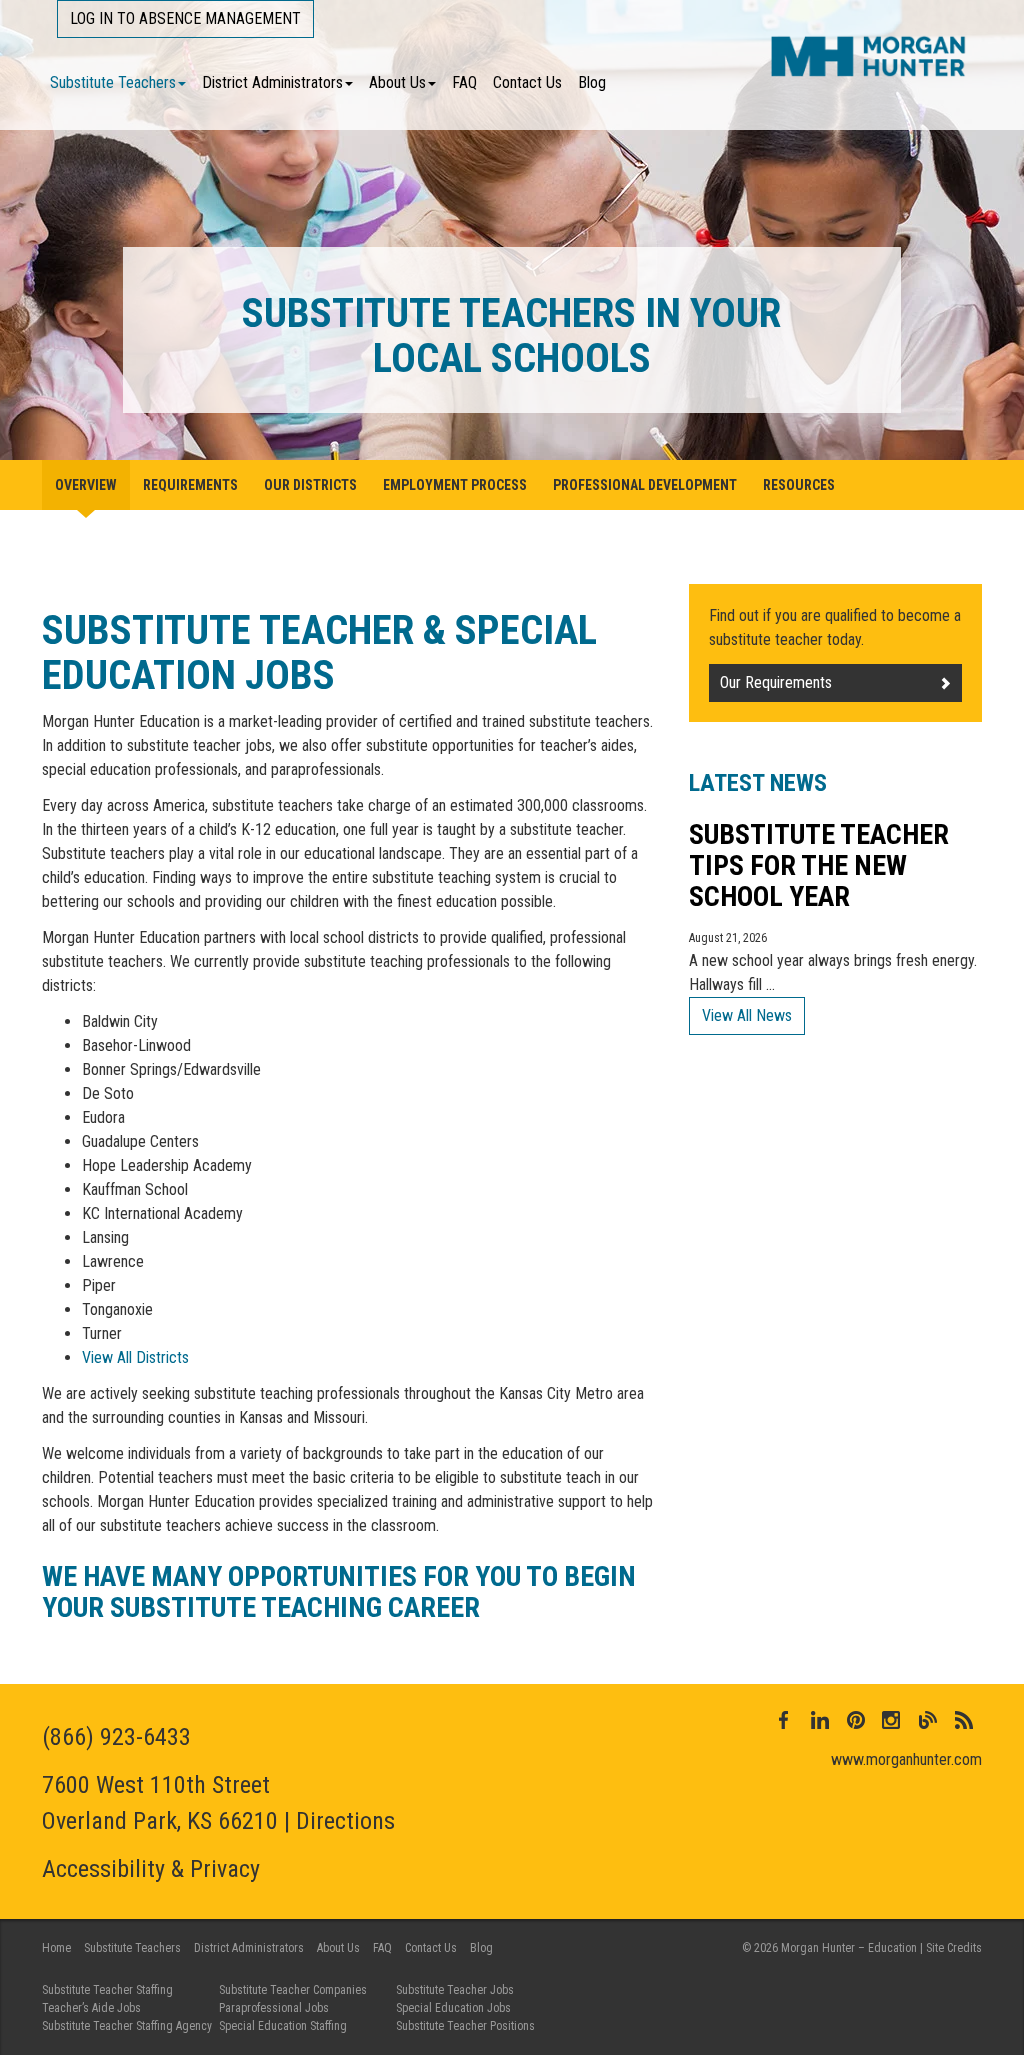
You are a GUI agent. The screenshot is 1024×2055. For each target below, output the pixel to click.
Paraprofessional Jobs (274, 2008)
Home (56, 1948)
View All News (747, 1015)
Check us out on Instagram (892, 1720)
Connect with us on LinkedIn (820, 1720)
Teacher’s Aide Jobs (91, 2008)
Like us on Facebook (784, 1720)
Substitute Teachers (113, 82)
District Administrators (272, 82)
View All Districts (135, 1357)
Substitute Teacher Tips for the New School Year (819, 866)
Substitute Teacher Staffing (107, 1990)
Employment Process (455, 485)
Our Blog (928, 1720)
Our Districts (310, 485)
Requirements (190, 485)
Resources (799, 485)
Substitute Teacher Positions (465, 2026)
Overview (86, 485)
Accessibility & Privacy (151, 1869)
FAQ (464, 82)
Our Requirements (776, 682)
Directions (345, 1821)
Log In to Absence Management (185, 18)
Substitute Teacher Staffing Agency (127, 2026)
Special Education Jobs (453, 2008)
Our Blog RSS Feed (964, 1720)
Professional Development (645, 485)
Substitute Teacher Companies (293, 1990)
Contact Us (527, 82)
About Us (397, 82)
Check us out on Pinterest (856, 1720)
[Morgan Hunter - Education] (869, 55)
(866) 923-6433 (116, 1737)
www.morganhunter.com (906, 1759)
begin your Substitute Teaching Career (339, 1592)
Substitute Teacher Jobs (455, 1990)
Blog (592, 82)
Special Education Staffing (283, 2026)
